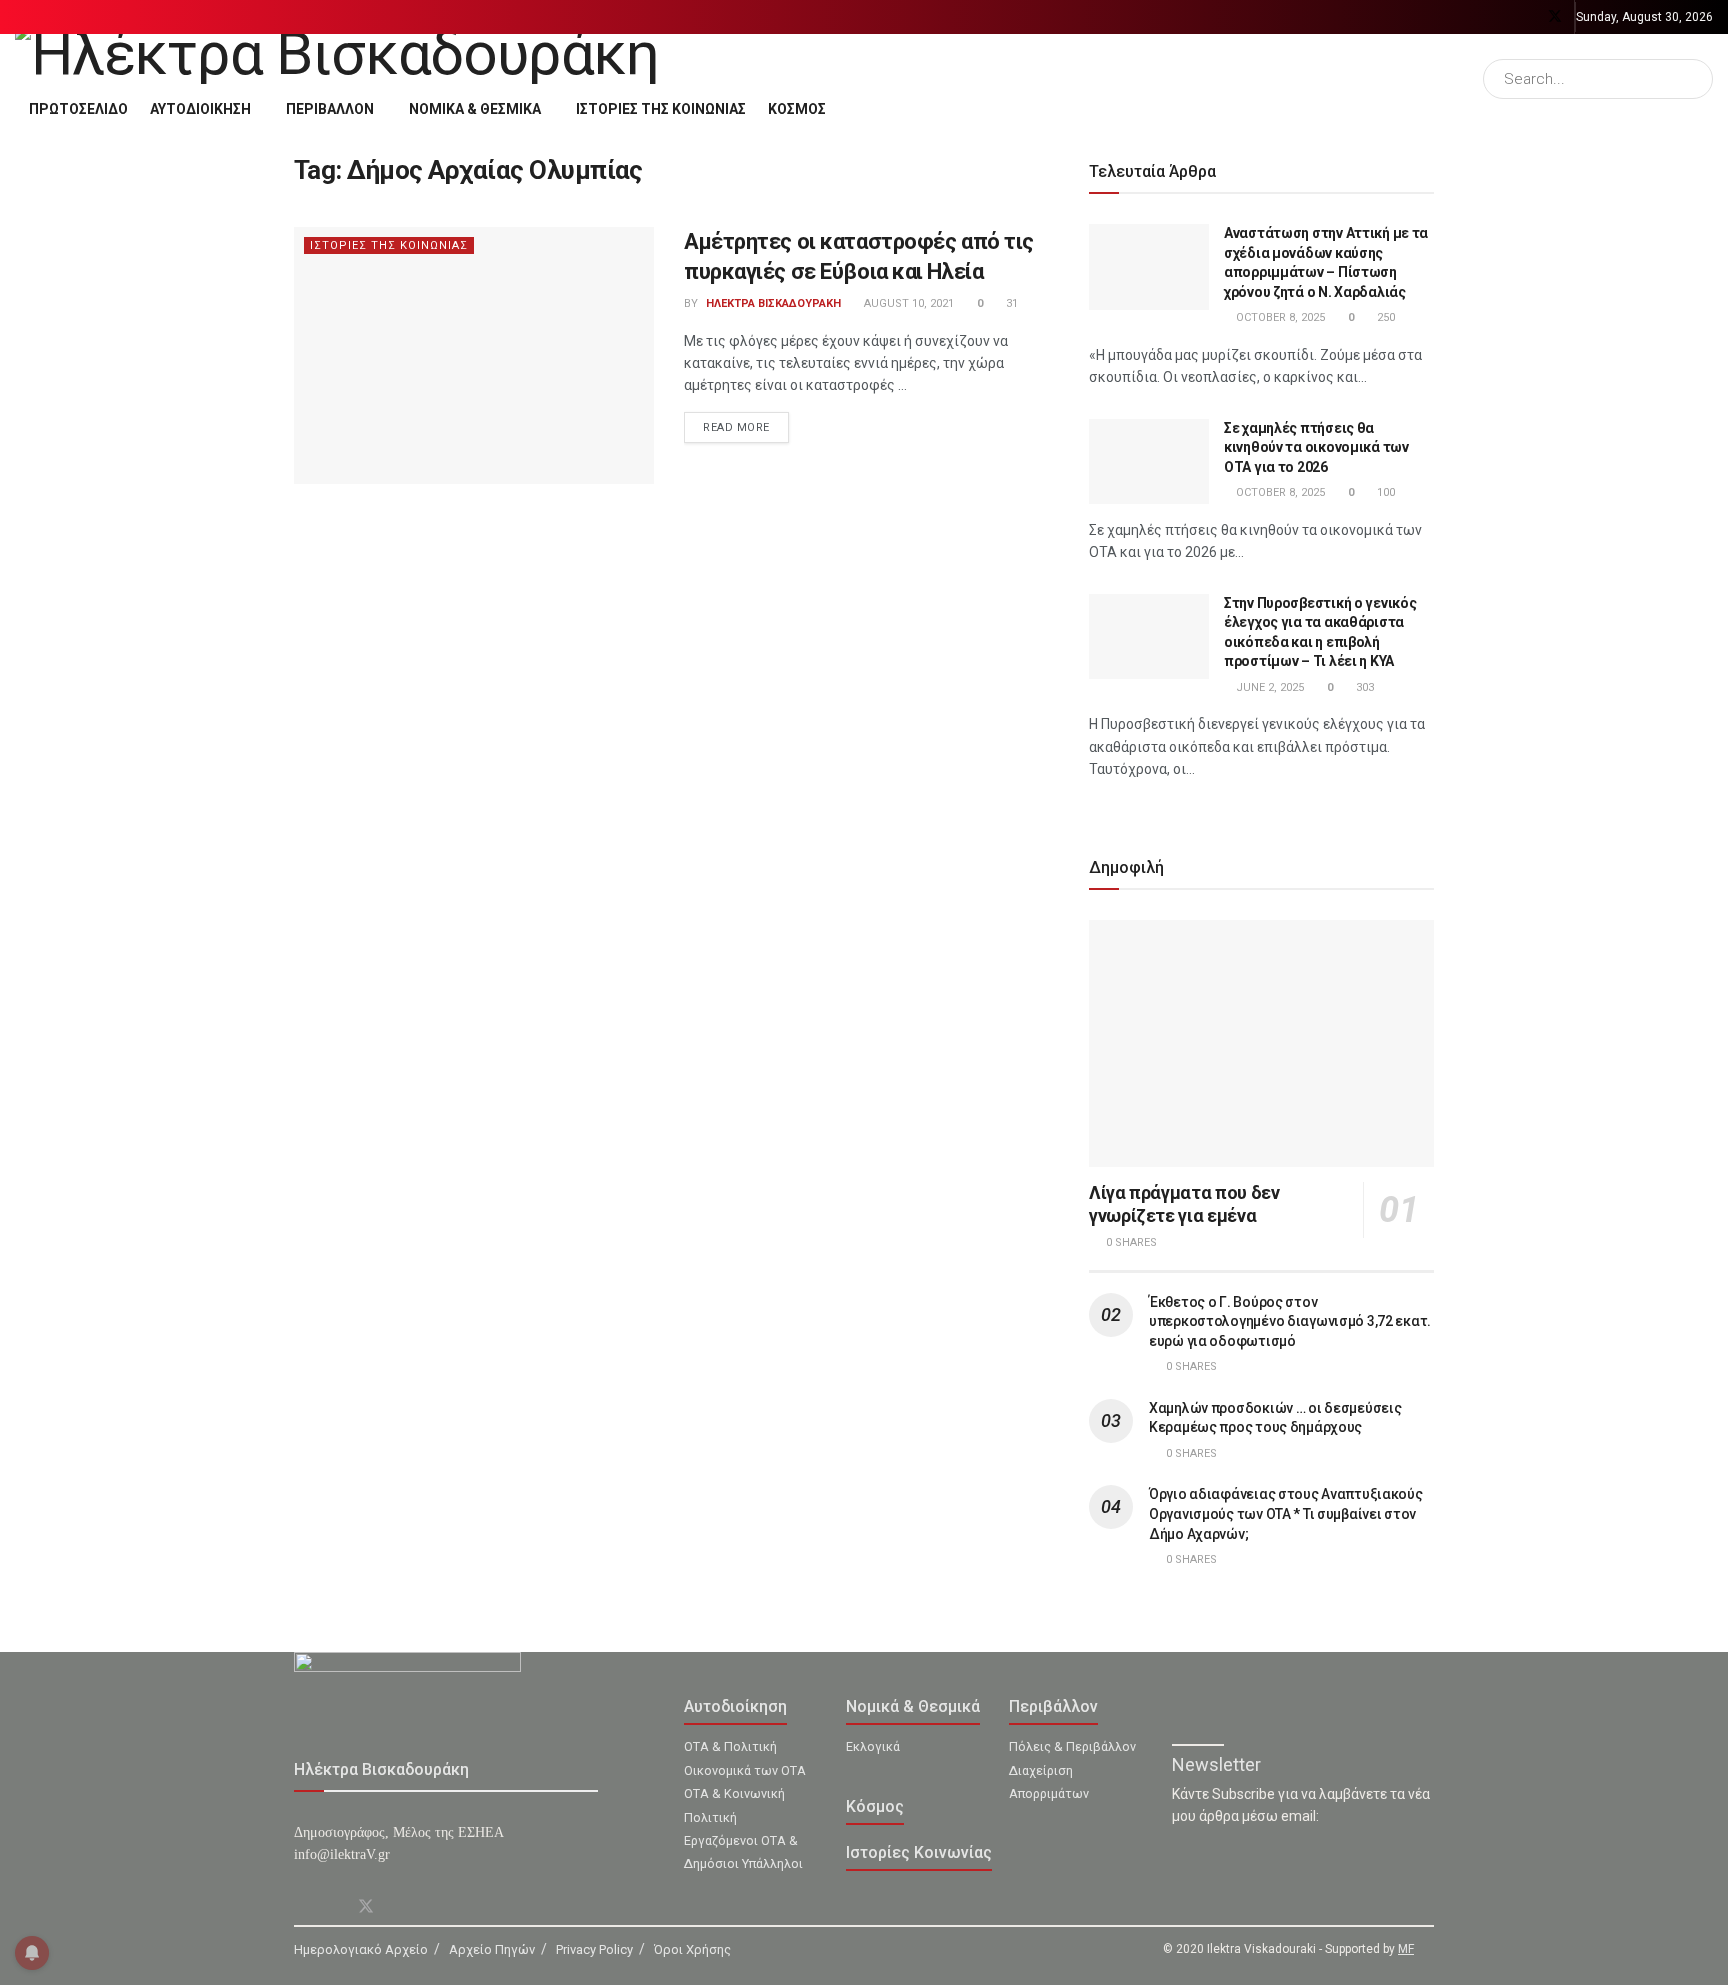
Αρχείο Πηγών (492, 1949)
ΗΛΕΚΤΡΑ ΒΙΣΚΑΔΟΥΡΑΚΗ (773, 303)
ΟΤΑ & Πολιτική (730, 1746)
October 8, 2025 (1279, 317)
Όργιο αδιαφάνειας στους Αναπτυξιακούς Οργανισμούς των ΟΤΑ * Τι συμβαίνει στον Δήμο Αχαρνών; (1286, 1513)
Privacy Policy (594, 1949)
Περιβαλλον (330, 109)
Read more (736, 427)
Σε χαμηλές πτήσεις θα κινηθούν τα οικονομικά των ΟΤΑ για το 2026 (1316, 447)
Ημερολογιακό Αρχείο (361, 1949)
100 (1384, 492)
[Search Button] (1693, 79)
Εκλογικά (873, 1746)
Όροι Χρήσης (692, 1949)
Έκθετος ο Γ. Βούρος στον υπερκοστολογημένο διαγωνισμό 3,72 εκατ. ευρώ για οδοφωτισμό (1290, 1321)
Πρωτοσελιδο (78, 109)
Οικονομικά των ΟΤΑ (745, 1770)
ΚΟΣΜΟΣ (797, 109)
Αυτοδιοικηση (200, 109)
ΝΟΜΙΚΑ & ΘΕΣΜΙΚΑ (475, 109)
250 (1384, 317)
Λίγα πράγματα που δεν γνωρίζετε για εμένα (1184, 1204)
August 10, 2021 (907, 303)
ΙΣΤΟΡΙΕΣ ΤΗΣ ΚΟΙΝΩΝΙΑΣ (661, 109)
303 (1363, 687)
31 (1010, 303)
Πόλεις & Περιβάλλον (1072, 1746)
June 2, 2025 (1268, 687)
